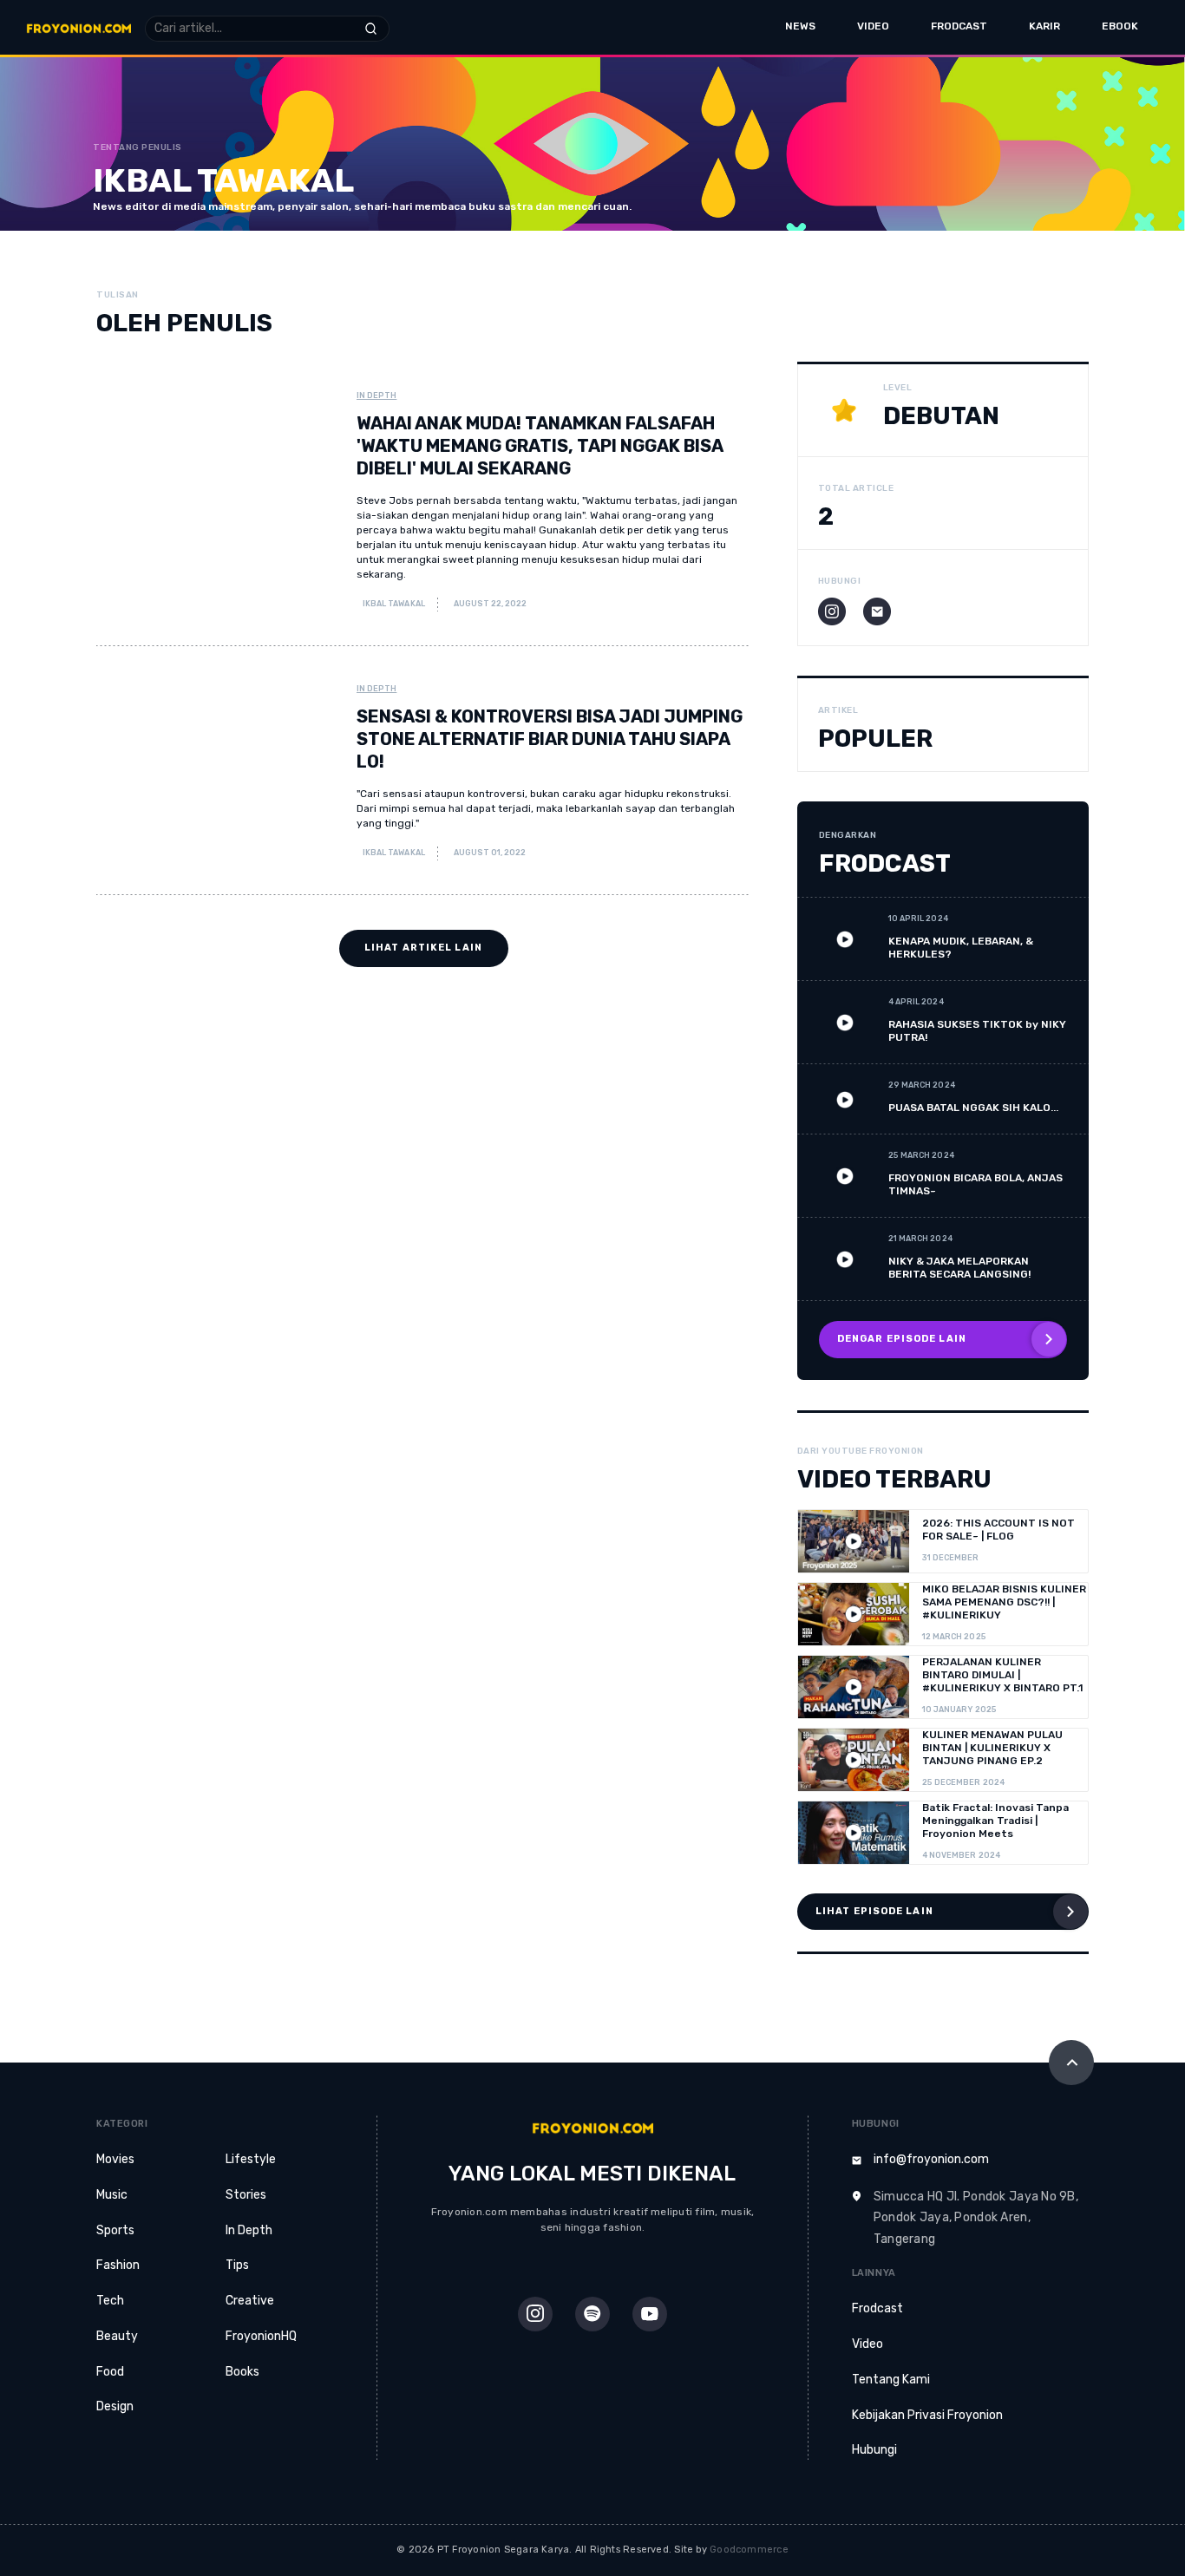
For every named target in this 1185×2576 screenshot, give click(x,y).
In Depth (376, 396)
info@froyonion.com (931, 2159)
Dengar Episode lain (902, 1339)
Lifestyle (251, 2159)
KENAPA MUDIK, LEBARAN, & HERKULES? (961, 948)
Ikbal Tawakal (393, 604)
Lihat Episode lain (874, 1911)
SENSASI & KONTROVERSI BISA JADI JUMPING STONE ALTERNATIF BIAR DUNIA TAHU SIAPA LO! (550, 739)
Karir (1044, 26)
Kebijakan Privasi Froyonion (927, 2415)
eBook (1120, 26)
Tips (237, 2265)
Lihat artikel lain (423, 948)
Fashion (118, 2265)
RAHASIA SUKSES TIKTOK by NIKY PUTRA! (977, 1031)
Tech (110, 2301)
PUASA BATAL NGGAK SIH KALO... (973, 1108)
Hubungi (874, 2450)
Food (110, 2372)
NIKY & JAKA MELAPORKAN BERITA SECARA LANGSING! (959, 1268)
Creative (250, 2301)
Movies (115, 2159)
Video (873, 26)
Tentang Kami (891, 2380)
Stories (246, 2195)
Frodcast (959, 26)
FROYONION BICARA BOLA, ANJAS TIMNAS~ (975, 1184)
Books (242, 2372)
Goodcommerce (749, 2550)
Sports (115, 2230)
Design (115, 2406)
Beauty (117, 2336)
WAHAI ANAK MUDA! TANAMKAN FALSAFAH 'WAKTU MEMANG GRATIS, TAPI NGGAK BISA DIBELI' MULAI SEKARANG (540, 446)
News (800, 26)
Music (112, 2195)
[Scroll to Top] (1071, 2063)
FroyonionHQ (261, 2336)
